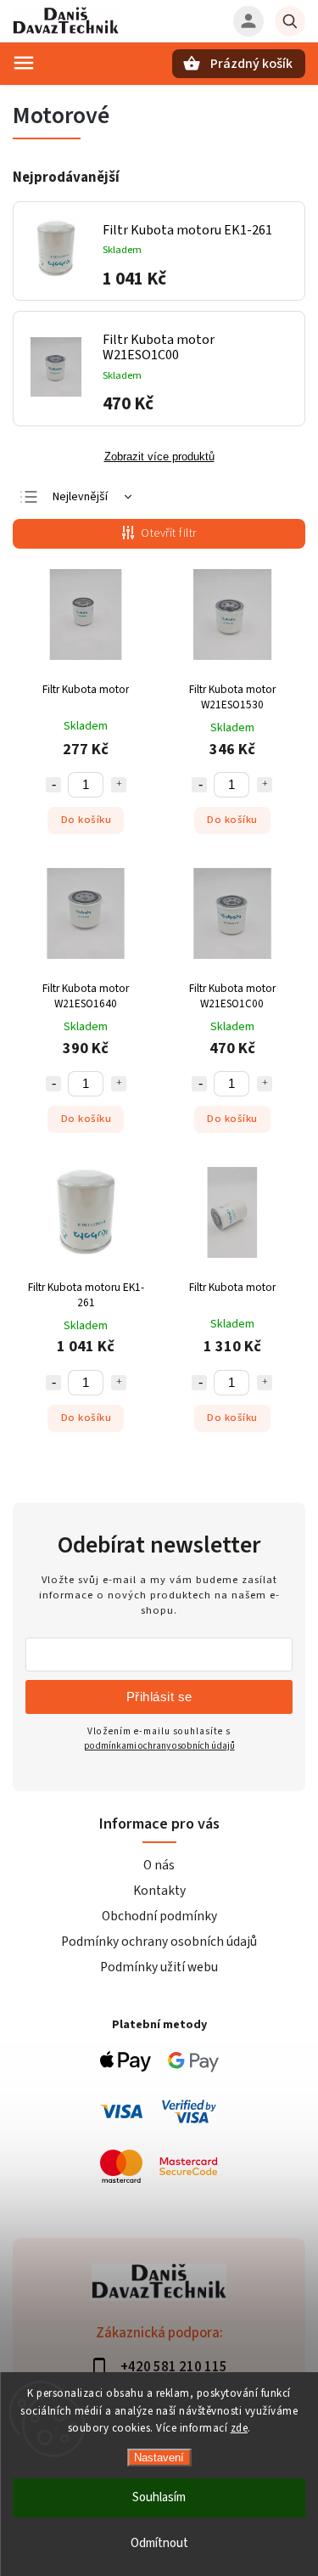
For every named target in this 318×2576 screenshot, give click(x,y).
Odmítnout (159, 2543)
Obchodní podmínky (159, 1916)
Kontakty (159, 1891)
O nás (159, 1865)
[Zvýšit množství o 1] (119, 785)
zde (240, 2428)
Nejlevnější (80, 497)
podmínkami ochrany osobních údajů (159, 1746)
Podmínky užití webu (159, 1967)
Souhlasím (159, 2497)
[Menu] (24, 63)
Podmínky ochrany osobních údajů (159, 1942)
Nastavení (159, 2458)
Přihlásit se (159, 1697)
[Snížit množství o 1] (53, 785)
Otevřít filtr (169, 533)
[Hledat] (290, 21)
